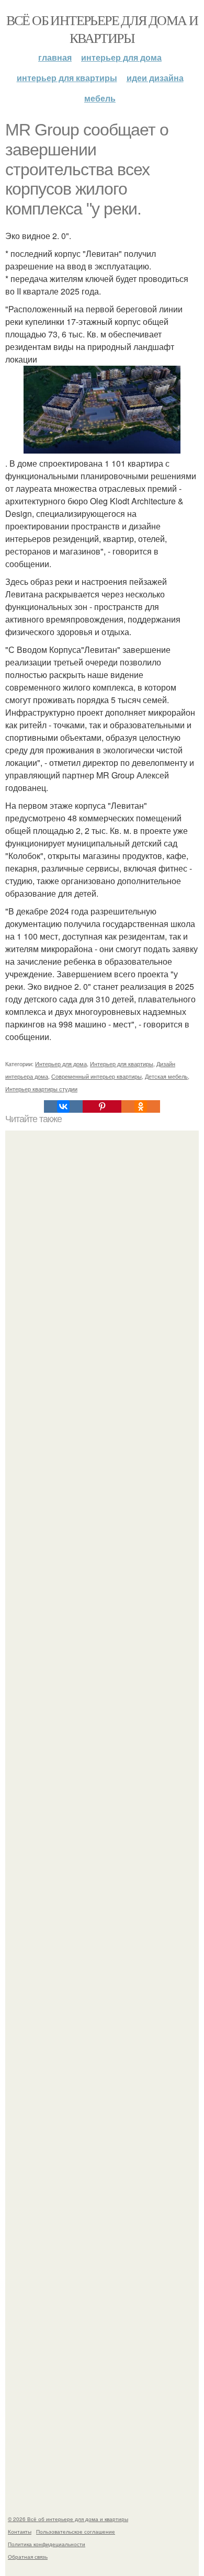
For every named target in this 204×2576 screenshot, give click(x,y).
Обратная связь (28, 2557)
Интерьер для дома (121, 57)
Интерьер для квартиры (67, 78)
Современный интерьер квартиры (97, 1076)
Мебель (100, 98)
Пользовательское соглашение (76, 2532)
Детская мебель (166, 1076)
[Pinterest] (102, 1106)
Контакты (20, 2532)
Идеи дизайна (155, 78)
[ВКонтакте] (63, 1106)
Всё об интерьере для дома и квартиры (102, 29)
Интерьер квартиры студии (41, 1089)
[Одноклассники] (141, 1106)
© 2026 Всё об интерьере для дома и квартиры (68, 2519)
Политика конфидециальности (47, 2544)
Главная (55, 57)
